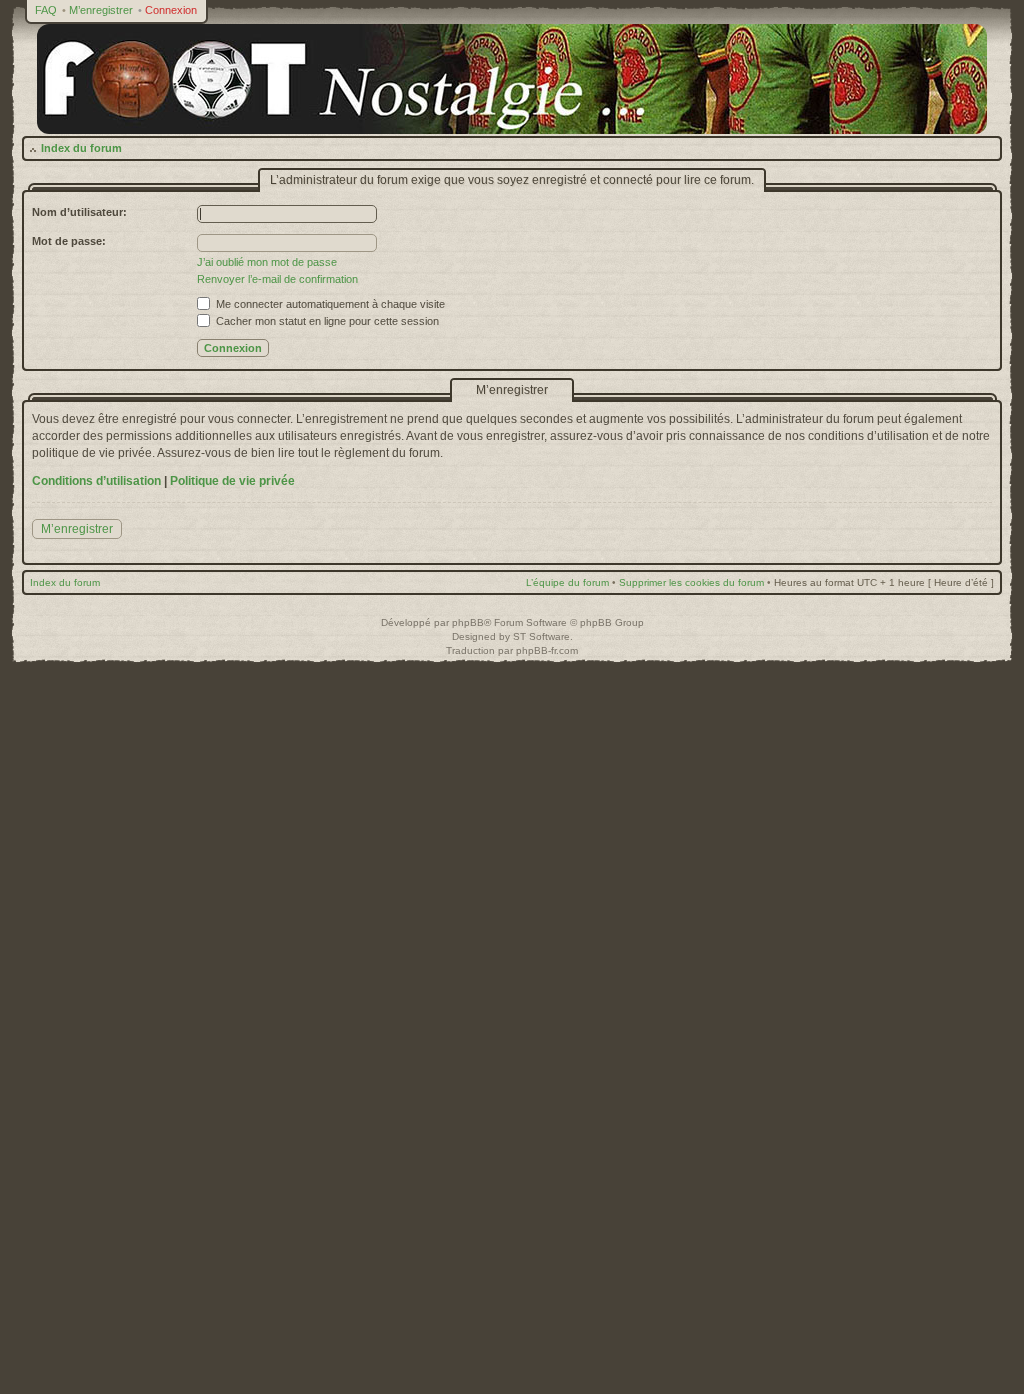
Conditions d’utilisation (96, 481)
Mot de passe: (69, 241)
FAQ (46, 10)
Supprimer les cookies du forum (691, 582)
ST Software (541, 636)
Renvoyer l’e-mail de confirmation (277, 279)
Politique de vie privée (232, 481)
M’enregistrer (101, 10)
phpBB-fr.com (547, 650)
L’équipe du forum (567, 582)
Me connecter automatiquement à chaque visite (329, 304)
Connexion (171, 10)
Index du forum (81, 148)
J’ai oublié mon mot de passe (267, 262)
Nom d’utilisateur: (79, 212)
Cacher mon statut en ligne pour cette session (326, 321)
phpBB (468, 622)
